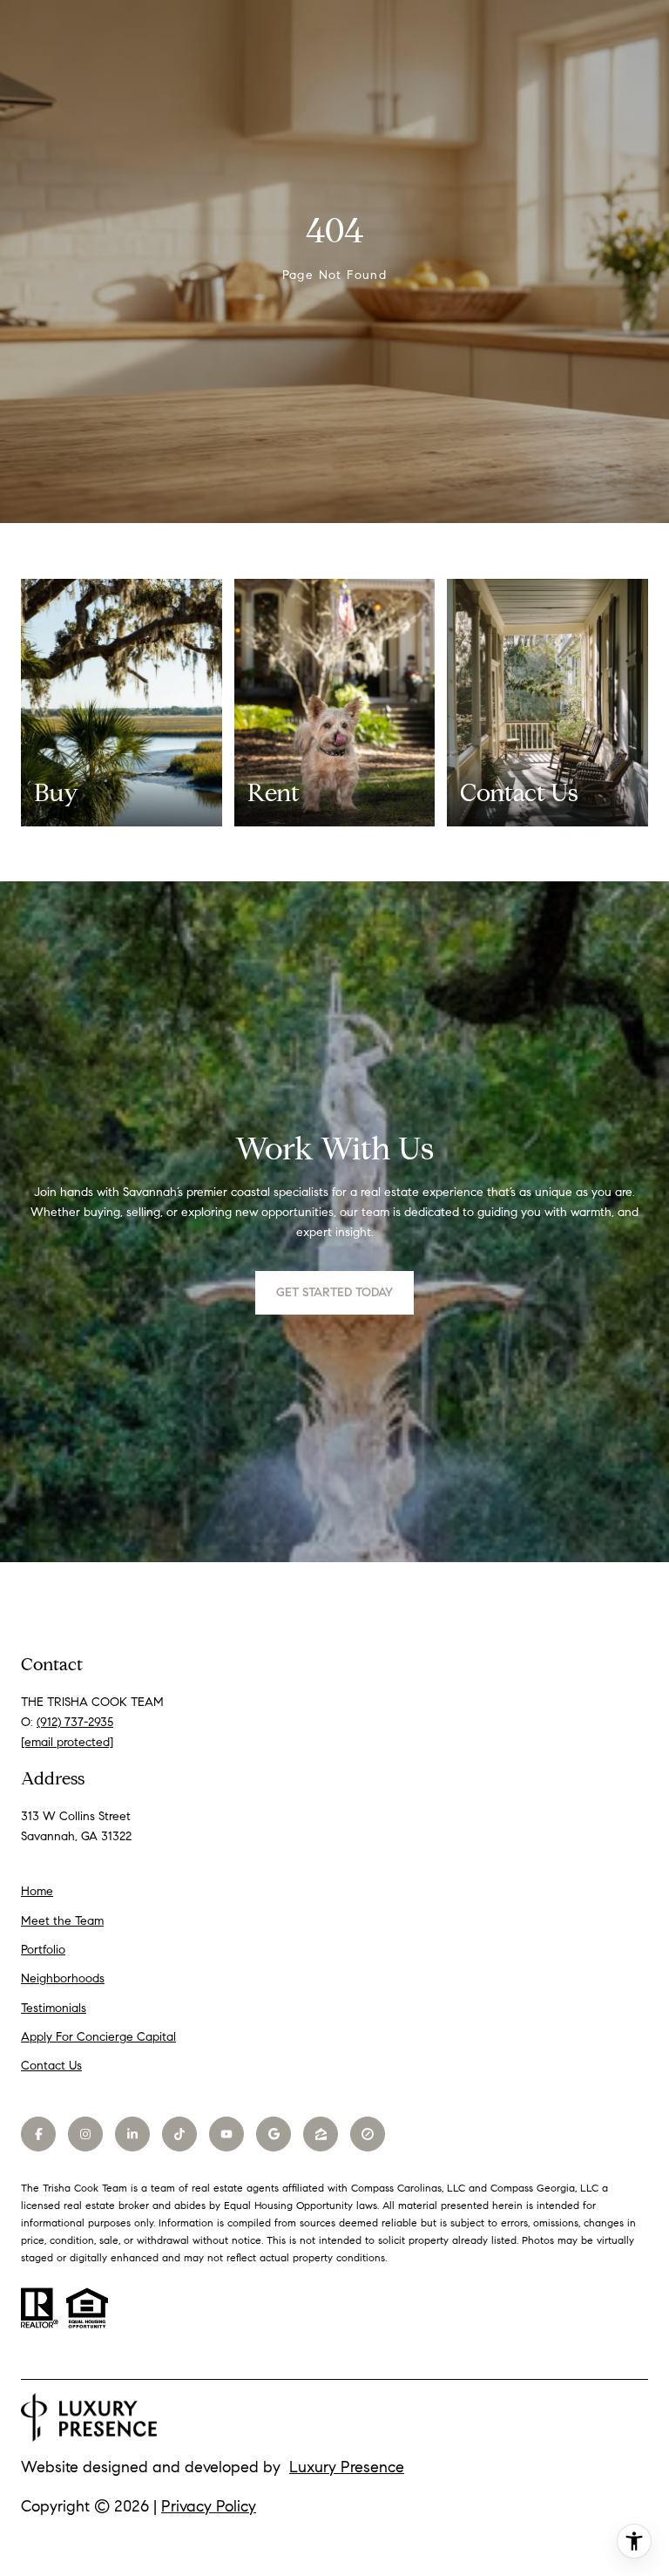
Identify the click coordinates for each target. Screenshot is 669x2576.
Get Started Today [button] (334, 1292)
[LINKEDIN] (132, 2134)
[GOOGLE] (274, 2134)
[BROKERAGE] (368, 2134)
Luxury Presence (347, 2467)
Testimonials (54, 2008)
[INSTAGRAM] (85, 2134)
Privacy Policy (209, 2506)
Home (37, 1891)
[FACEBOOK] (38, 2134)
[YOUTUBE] (226, 2134)
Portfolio (43, 1950)
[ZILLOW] (321, 2134)
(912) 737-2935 (75, 1722)
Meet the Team (62, 1921)
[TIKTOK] (179, 2134)
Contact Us (51, 2066)
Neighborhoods (63, 1978)
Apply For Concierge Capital (98, 2037)
